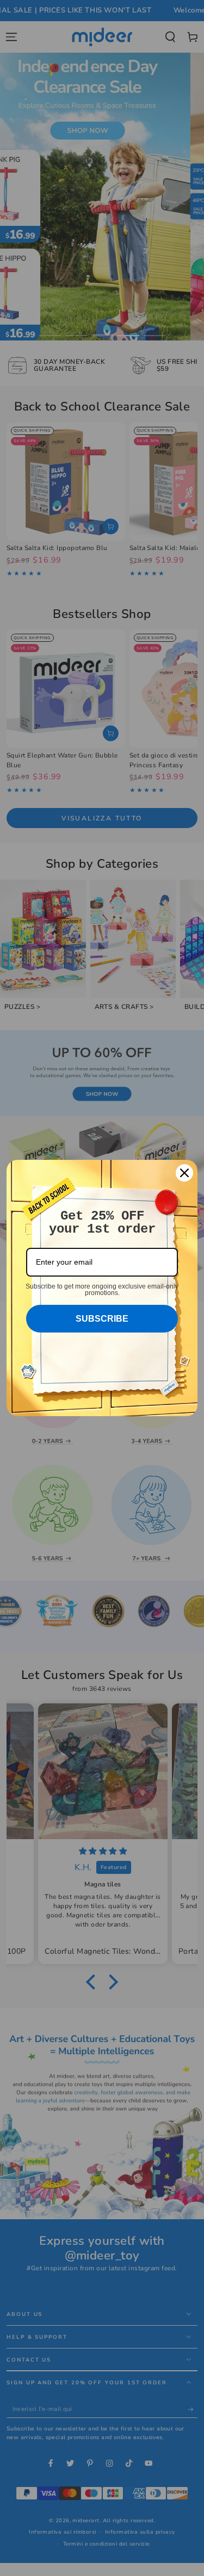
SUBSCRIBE (102, 1319)
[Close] (184, 1173)
